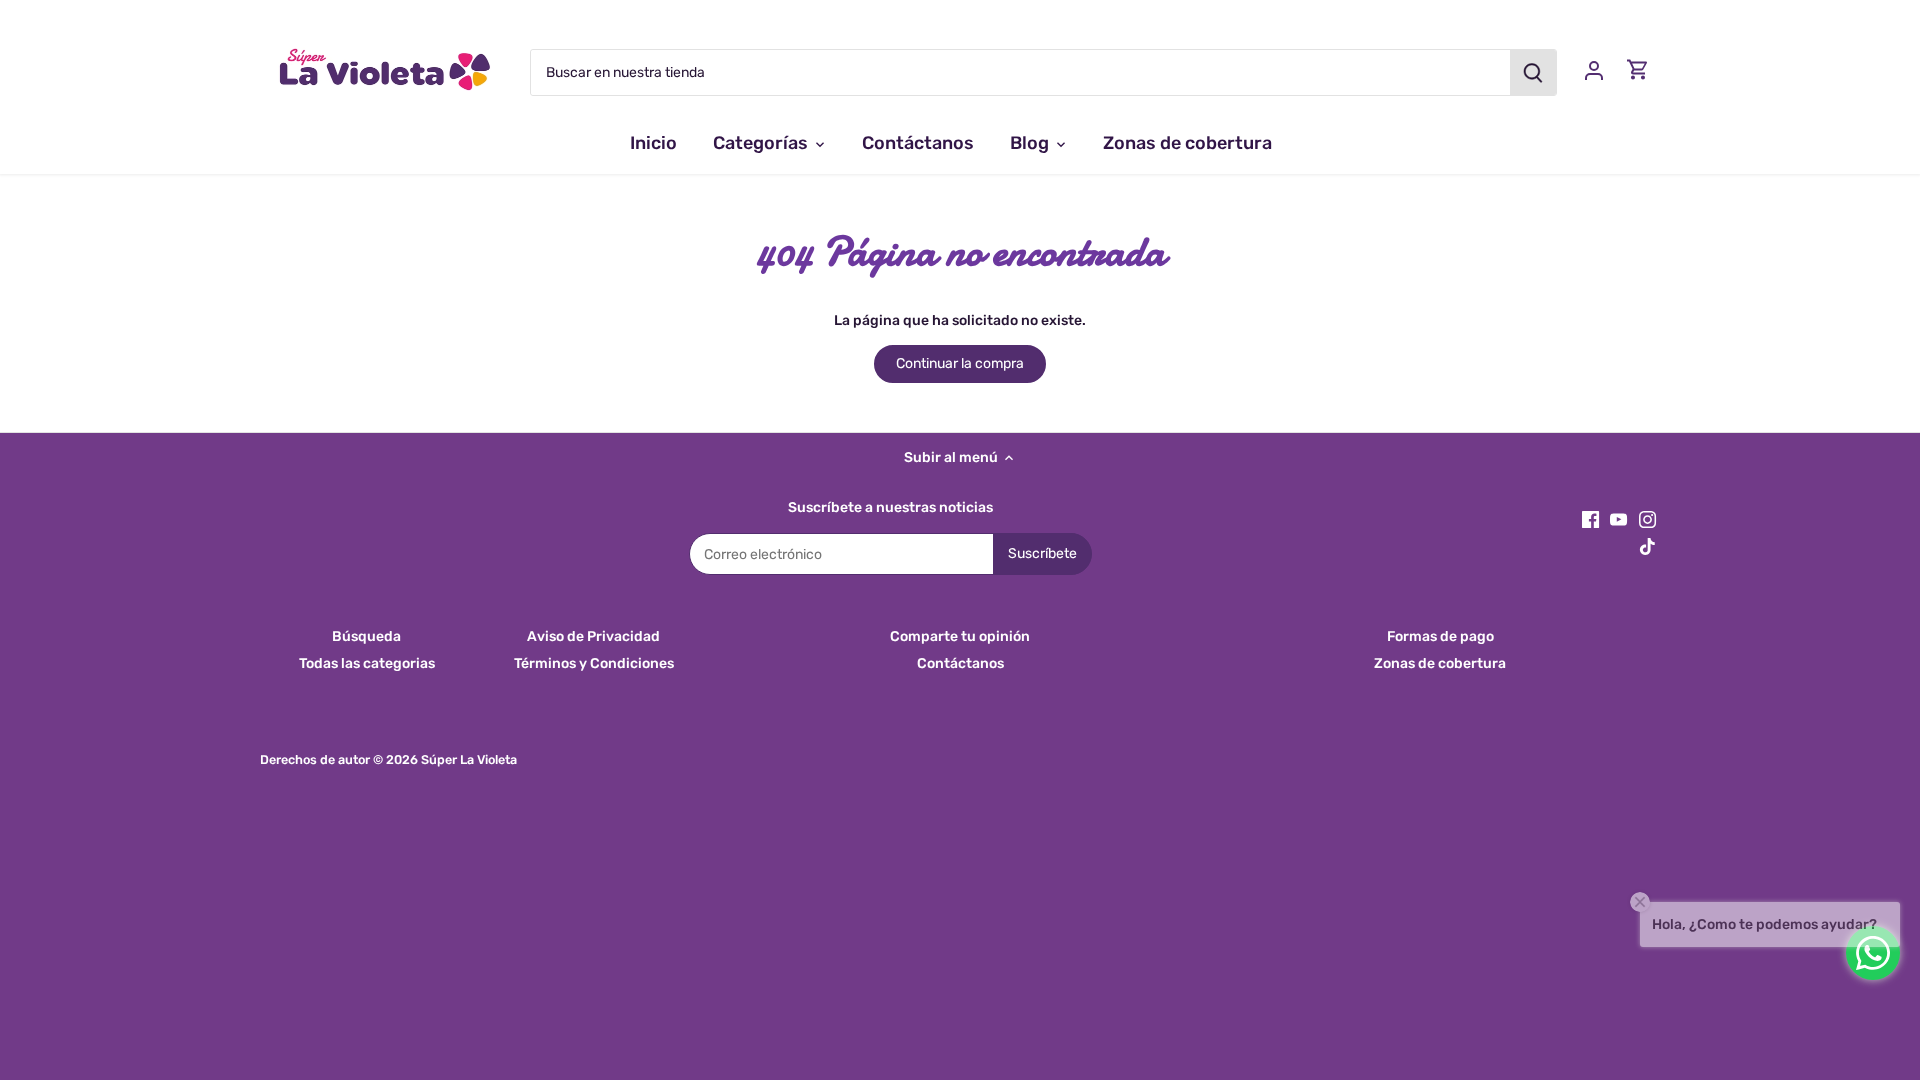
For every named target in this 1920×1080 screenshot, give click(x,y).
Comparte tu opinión (960, 636)
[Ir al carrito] (1638, 69)
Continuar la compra (960, 363)
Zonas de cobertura (1440, 663)
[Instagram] (1647, 519)
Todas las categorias (367, 663)
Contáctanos (960, 663)
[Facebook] (1590, 519)
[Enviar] (1533, 72)
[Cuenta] (1594, 69)
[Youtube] (1618, 519)
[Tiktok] (1647, 546)
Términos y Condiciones (594, 663)
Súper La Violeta (469, 759)
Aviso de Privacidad (593, 636)
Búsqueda (366, 636)
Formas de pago (1440, 636)
